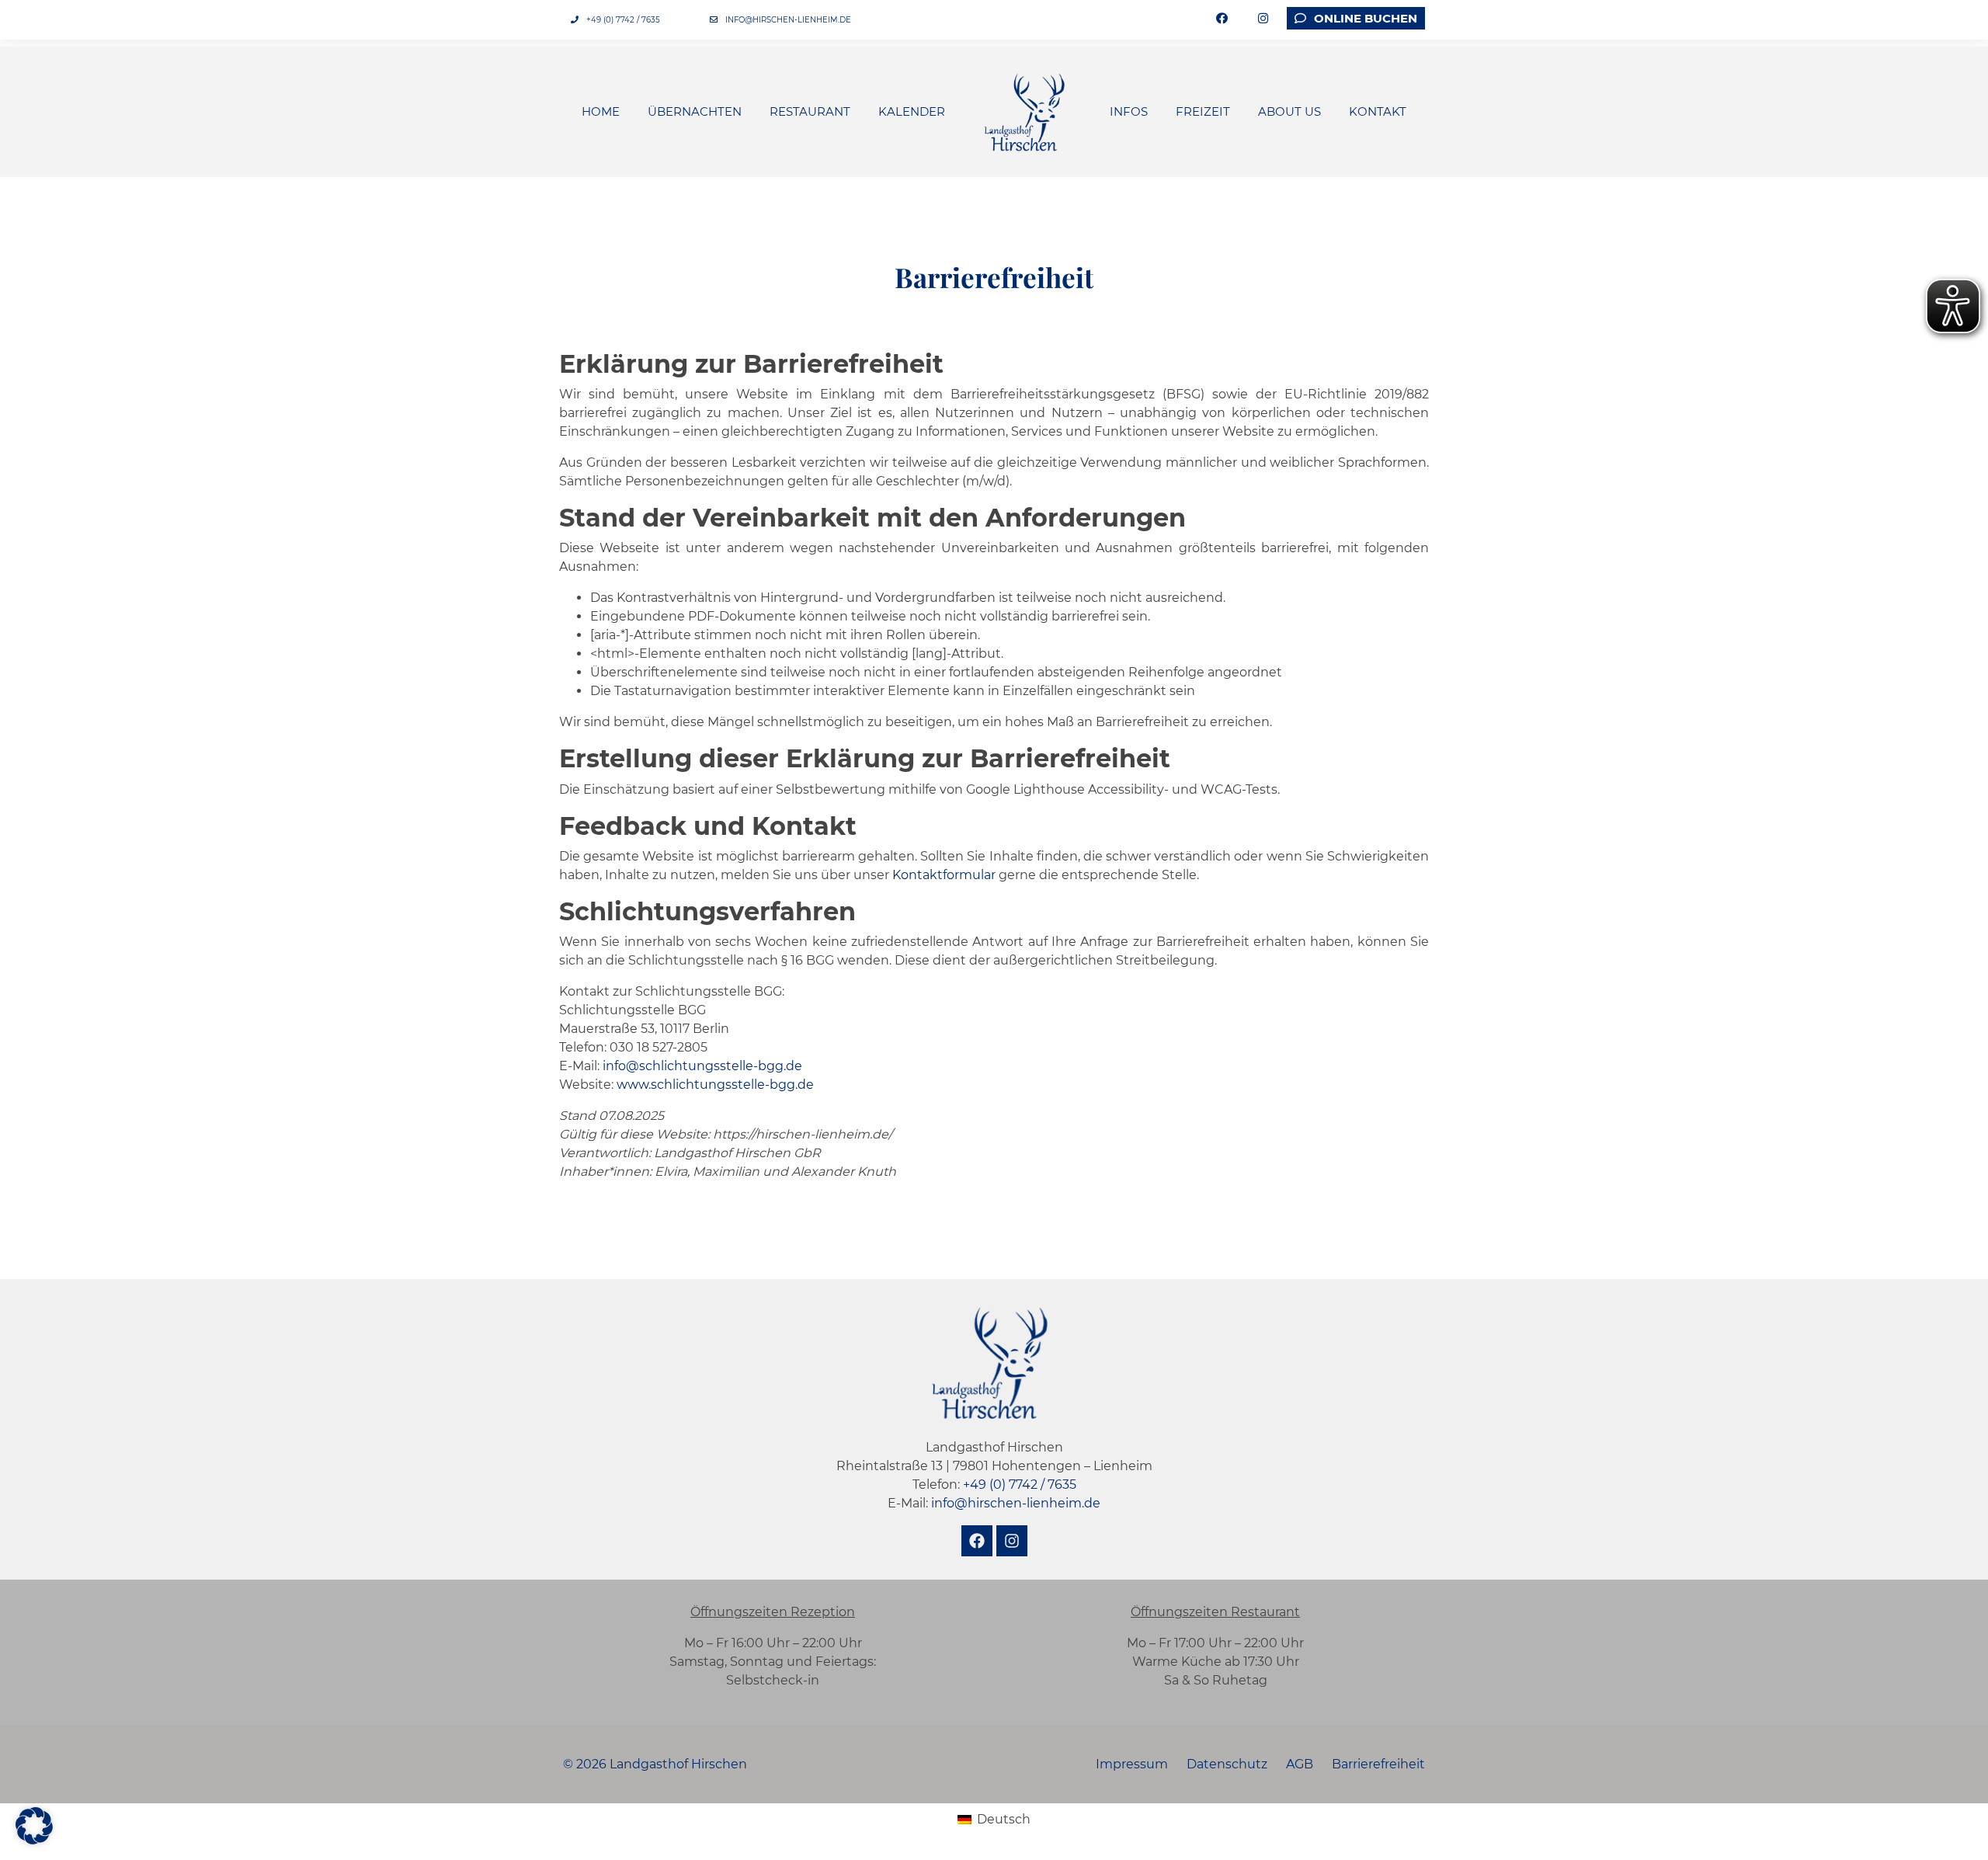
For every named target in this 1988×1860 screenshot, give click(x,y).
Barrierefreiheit (1378, 1764)
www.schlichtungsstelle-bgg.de (715, 1085)
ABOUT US (1289, 111)
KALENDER (912, 111)
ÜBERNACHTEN (695, 111)
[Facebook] (977, 1541)
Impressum (1132, 1764)
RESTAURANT (810, 111)
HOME (601, 111)
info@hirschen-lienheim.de (788, 20)
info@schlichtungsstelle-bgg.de (702, 1066)
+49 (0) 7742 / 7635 (623, 20)
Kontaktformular (944, 875)
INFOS (1129, 111)
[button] (34, 1826)
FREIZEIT (1203, 111)
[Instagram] (1012, 1541)
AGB (1300, 1764)
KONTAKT (1378, 111)
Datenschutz (1227, 1764)
